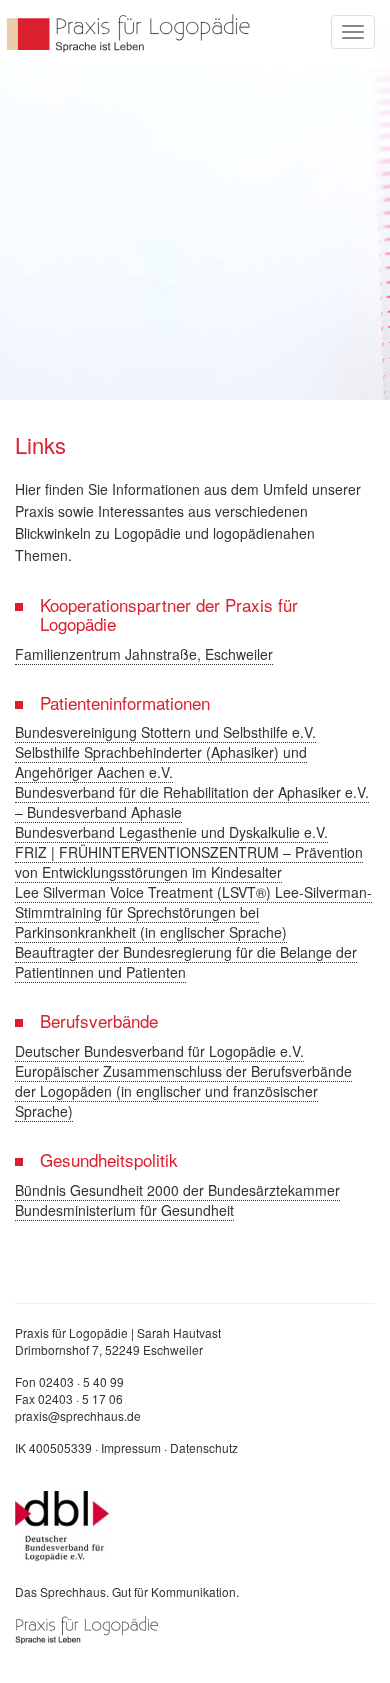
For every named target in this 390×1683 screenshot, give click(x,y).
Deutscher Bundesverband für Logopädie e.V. (159, 1051)
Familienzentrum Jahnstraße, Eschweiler (144, 654)
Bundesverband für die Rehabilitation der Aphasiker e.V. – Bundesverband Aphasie (192, 802)
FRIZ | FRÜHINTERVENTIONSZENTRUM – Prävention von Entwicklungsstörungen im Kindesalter (189, 862)
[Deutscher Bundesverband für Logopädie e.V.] (62, 1524)
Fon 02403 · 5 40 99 (69, 1381)
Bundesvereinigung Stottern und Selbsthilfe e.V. (165, 732)
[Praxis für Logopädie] (86, 1627)
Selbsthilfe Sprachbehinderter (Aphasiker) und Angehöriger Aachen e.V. (161, 762)
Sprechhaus (130, 32)
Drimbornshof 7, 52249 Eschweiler (109, 1349)
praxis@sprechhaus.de (78, 1415)
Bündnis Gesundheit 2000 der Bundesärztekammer (177, 1190)
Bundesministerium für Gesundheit (124, 1210)
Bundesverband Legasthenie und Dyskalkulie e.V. (171, 832)
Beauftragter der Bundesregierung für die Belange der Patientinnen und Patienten (186, 962)
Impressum (131, 1447)
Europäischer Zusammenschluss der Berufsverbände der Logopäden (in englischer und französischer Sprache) (183, 1091)
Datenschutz (204, 1447)
